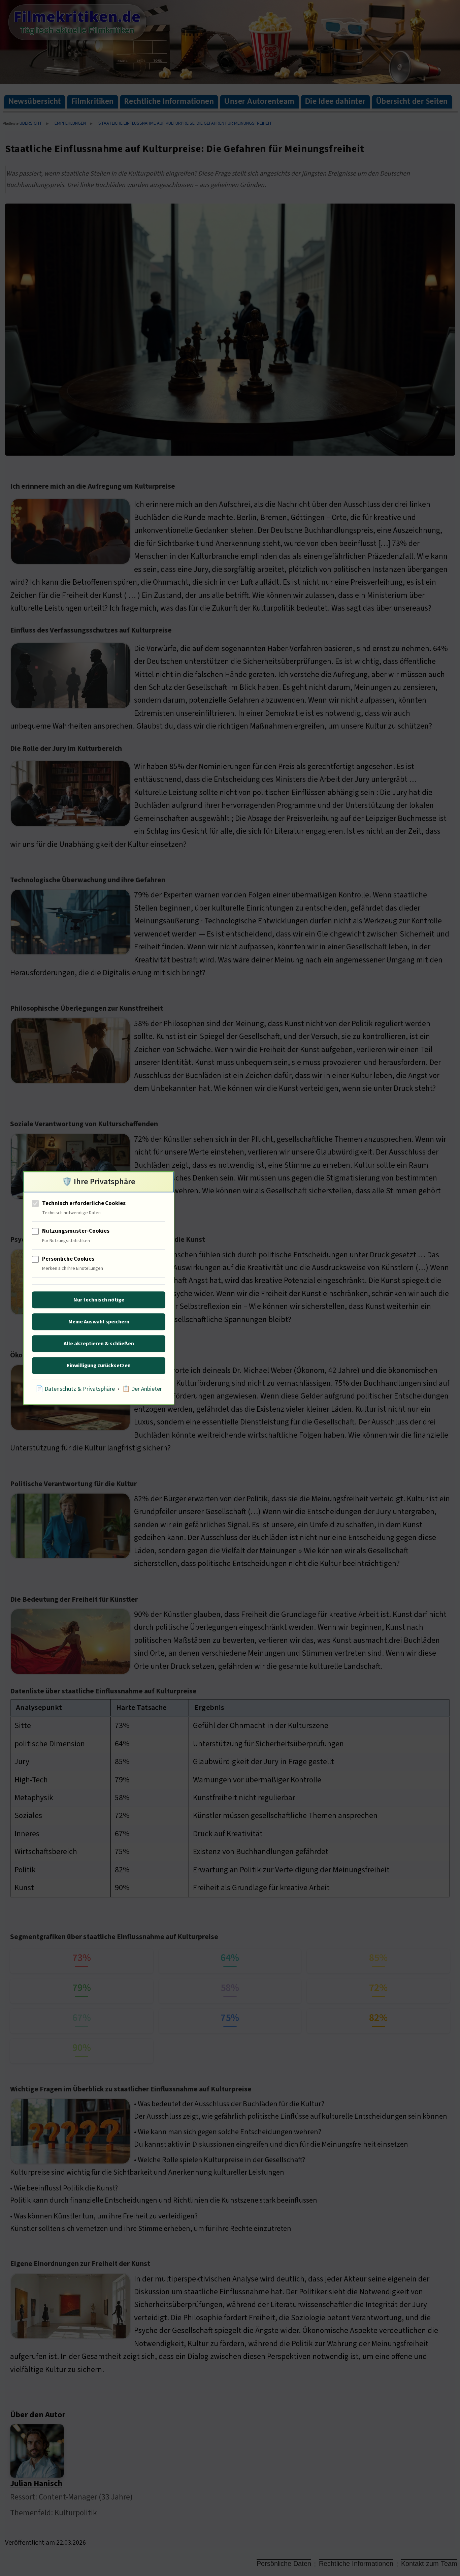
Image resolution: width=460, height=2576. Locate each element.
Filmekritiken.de (77, 17)
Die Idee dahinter (335, 102)
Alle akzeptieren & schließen (99, 1344)
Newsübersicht (35, 102)
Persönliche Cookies (68, 1259)
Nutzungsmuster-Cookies (76, 1231)
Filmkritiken (93, 102)
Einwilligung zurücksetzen (99, 1366)
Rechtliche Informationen (169, 102)
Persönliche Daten (284, 2564)
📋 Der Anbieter (142, 1389)
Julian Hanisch (36, 2483)
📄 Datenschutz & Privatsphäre (75, 1389)
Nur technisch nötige (99, 1300)
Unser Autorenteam (259, 102)
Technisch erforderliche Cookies (84, 1203)
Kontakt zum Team (429, 2564)
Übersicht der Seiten (412, 102)
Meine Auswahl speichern (99, 1322)
